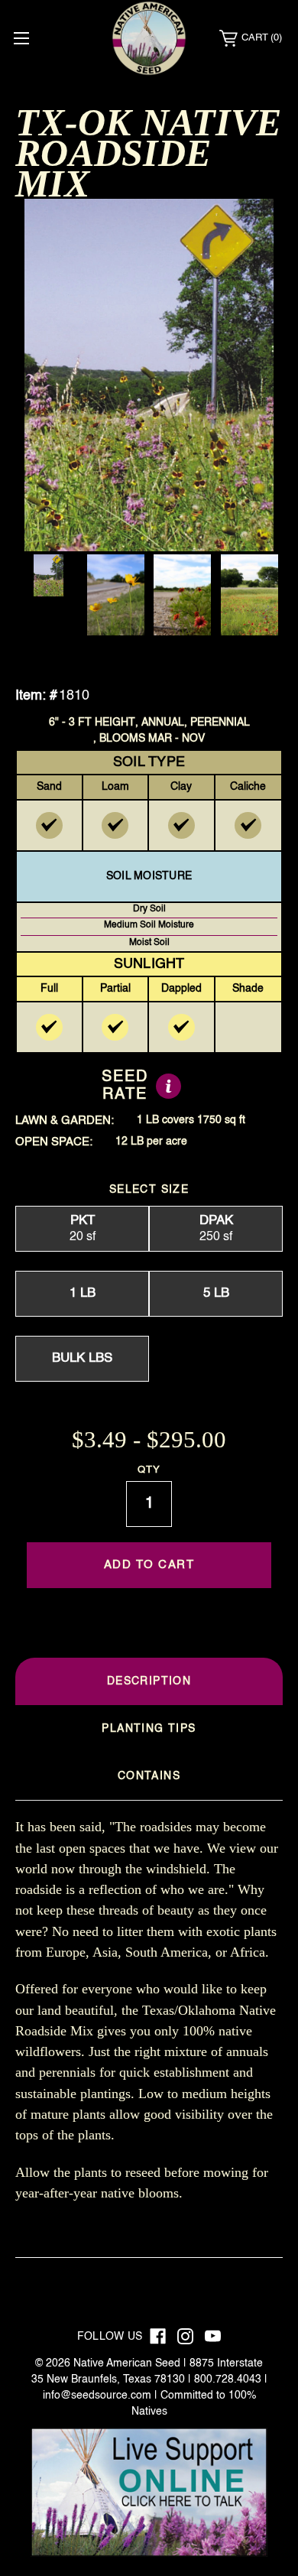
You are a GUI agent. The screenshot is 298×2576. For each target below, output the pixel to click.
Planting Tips (149, 1729)
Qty (149, 1470)
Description (149, 1681)
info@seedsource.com (97, 2396)
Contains (149, 1776)
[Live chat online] (149, 2492)
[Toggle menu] (21, 38)
